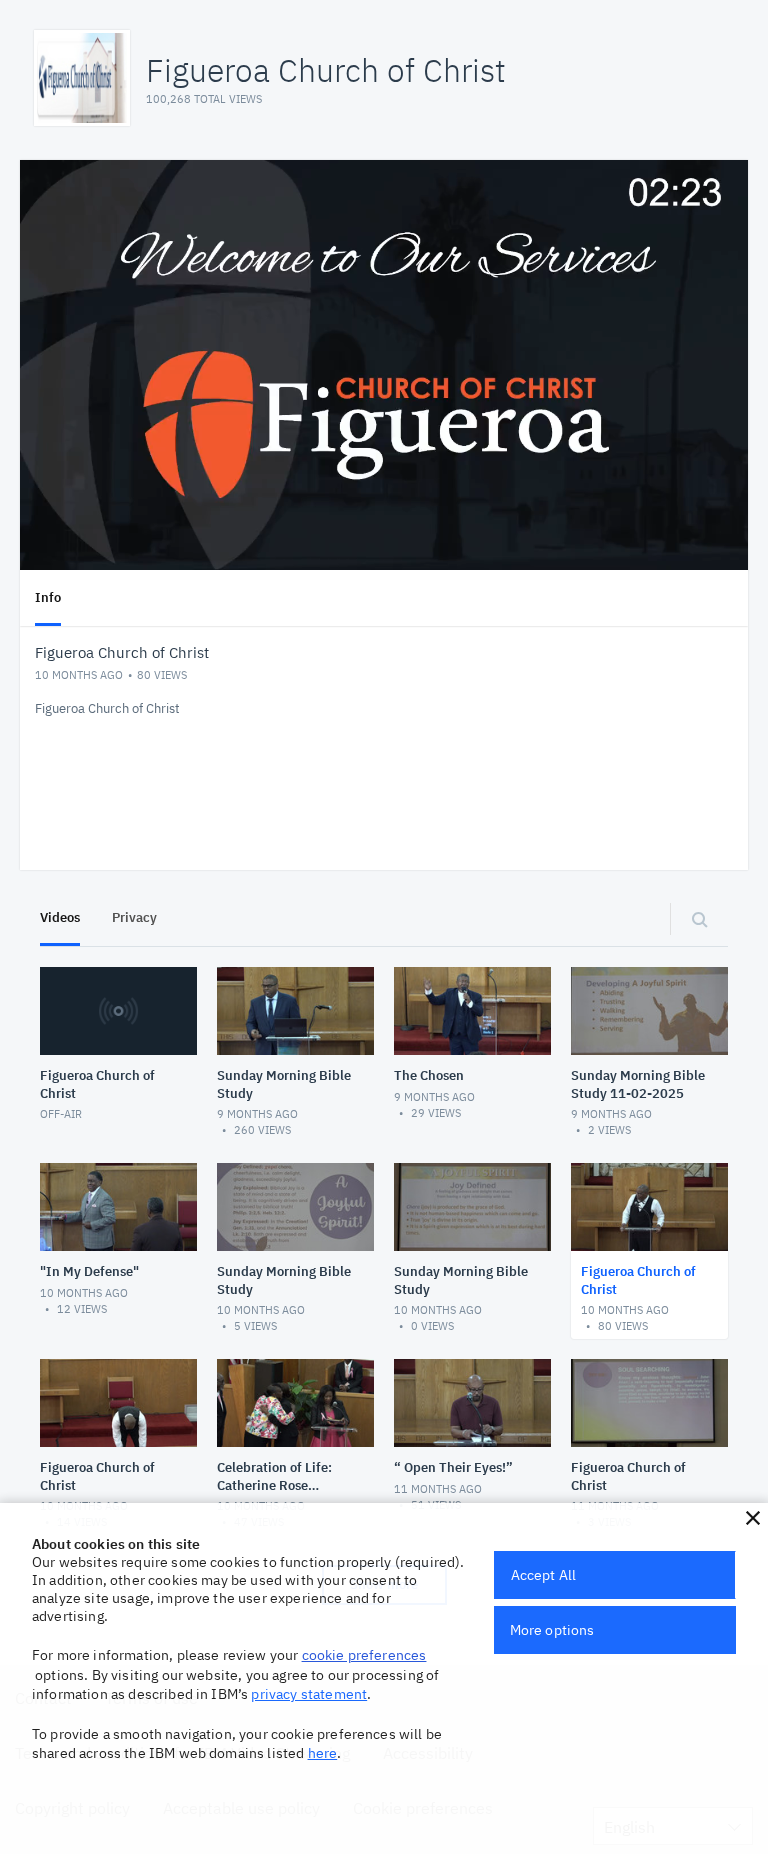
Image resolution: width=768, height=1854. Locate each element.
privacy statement (309, 1694)
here (323, 1753)
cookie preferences (364, 1655)
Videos (60, 917)
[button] (753, 1518)
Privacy (134, 917)
